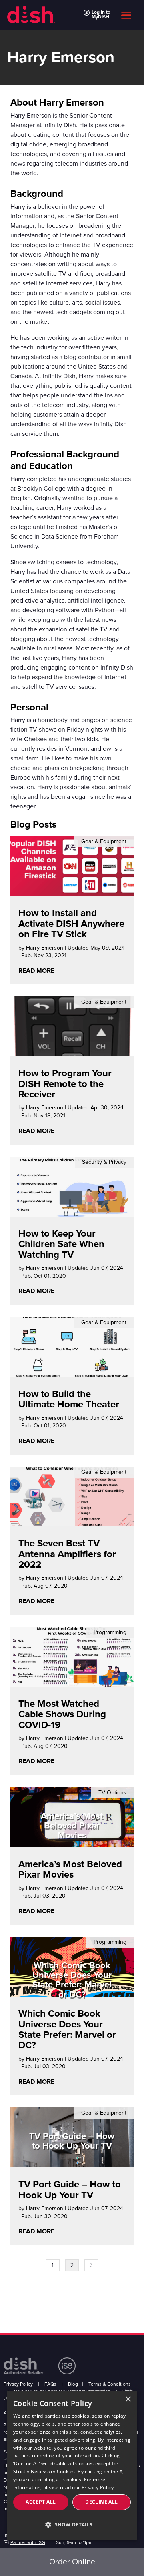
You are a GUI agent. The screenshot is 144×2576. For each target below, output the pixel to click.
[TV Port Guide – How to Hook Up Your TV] (72, 2162)
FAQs (50, 2384)
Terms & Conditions (110, 2384)
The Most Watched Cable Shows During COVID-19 (62, 1714)
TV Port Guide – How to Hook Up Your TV (70, 2190)
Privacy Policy (18, 2384)
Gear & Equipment (104, 841)
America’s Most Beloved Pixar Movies (70, 1869)
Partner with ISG (28, 2542)
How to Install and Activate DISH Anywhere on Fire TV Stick (71, 924)
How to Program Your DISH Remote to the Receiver (65, 1084)
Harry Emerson (45, 948)
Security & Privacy (104, 1162)
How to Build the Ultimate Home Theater (69, 1399)
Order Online (72, 2562)
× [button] (128, 2399)
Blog (73, 2384)
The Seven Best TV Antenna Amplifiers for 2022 (67, 1554)
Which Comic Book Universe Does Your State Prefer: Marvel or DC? (67, 2029)
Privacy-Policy (98, 2487)
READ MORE (36, 971)
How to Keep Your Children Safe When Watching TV (61, 1244)
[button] (72, 2525)
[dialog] (72, 2465)
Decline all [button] (101, 2502)
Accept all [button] (41, 2502)
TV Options (112, 1793)
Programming (110, 1632)
